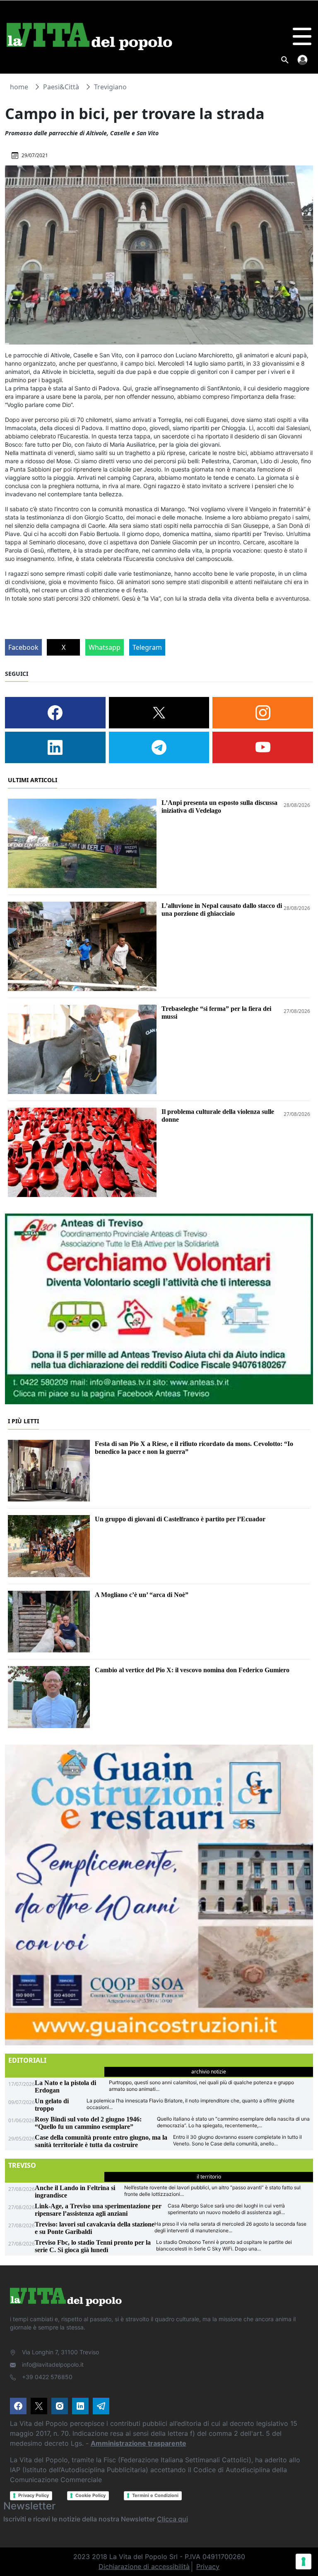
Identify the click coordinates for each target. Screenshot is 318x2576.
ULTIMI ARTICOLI (33, 780)
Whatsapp (105, 647)
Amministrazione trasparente (139, 2443)
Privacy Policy (34, 2495)
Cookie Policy (90, 2495)
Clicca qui (172, 2519)
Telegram (147, 647)
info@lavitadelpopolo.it (53, 2364)
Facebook (23, 647)
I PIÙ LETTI (23, 1421)
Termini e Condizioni (155, 2495)
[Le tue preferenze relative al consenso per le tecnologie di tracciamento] (304, 2562)
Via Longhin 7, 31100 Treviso (60, 2352)
